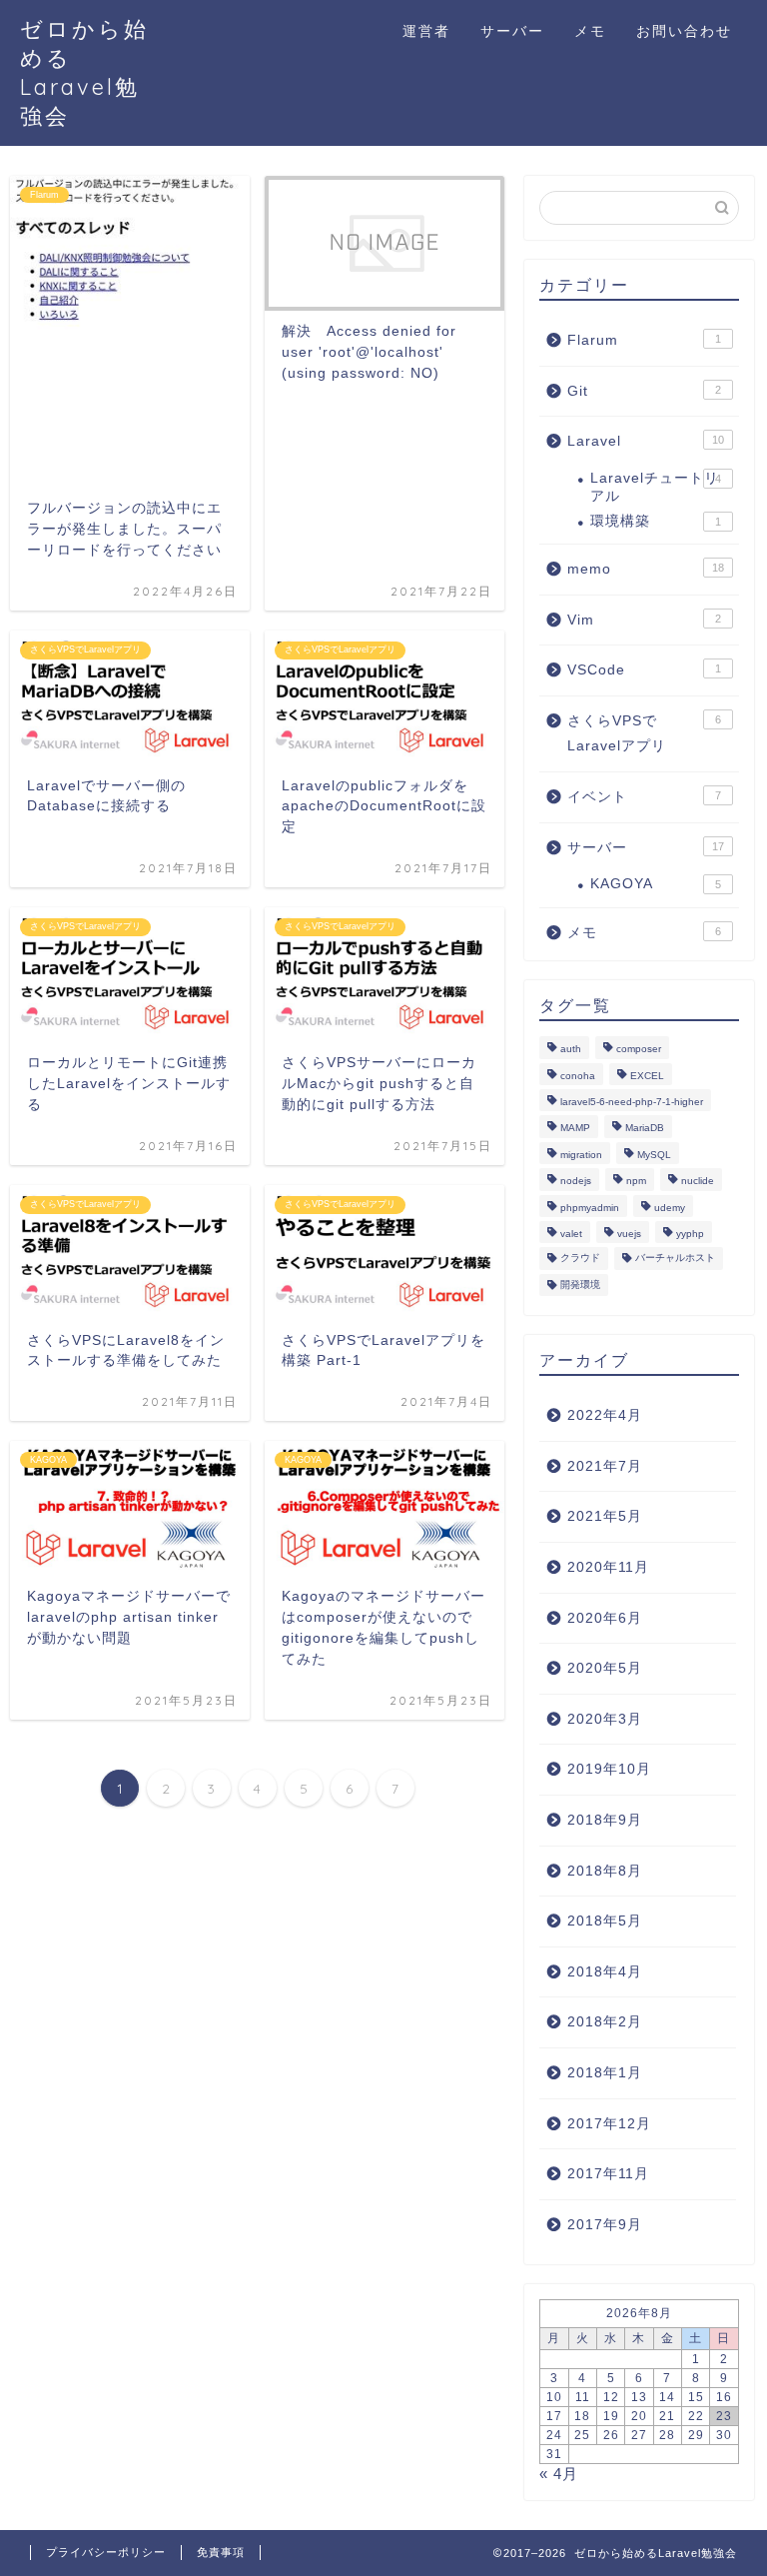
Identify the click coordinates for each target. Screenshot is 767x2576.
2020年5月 (605, 1668)
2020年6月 (605, 1618)
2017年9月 (605, 2225)
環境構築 (655, 521)
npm (636, 1182)
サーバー (512, 31)
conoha (578, 1076)
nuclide (698, 1182)
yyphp (690, 1234)
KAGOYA (655, 884)
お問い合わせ (684, 31)
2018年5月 (605, 1921)
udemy (670, 1208)
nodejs (576, 1182)
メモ (590, 31)
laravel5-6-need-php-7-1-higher (632, 1102)
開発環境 (580, 1285)
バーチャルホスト (675, 1259)
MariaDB (645, 1129)
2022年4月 (605, 1415)
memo (645, 569)
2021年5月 (605, 1516)
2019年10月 (609, 1769)
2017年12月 (609, 2124)
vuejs (629, 1234)
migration (581, 1155)
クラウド (580, 1259)
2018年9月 (605, 1820)
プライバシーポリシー (106, 2552)
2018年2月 (605, 2022)
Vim (644, 620)
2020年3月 (605, 1719)
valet (571, 1234)
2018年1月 (605, 2073)
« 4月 (559, 2474)
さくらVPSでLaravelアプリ (644, 734)
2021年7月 (605, 1466)
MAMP (575, 1129)
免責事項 (221, 2552)
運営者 (426, 31)
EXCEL (647, 1076)
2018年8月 (605, 1871)
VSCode (644, 670)
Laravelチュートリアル (655, 487)
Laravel (645, 441)
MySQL (654, 1155)
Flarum (644, 340)
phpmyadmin (590, 1208)
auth (571, 1050)
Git (644, 391)
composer (639, 1050)
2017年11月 (608, 2174)
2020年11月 (608, 1567)
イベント (644, 797)
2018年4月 (605, 1972)
